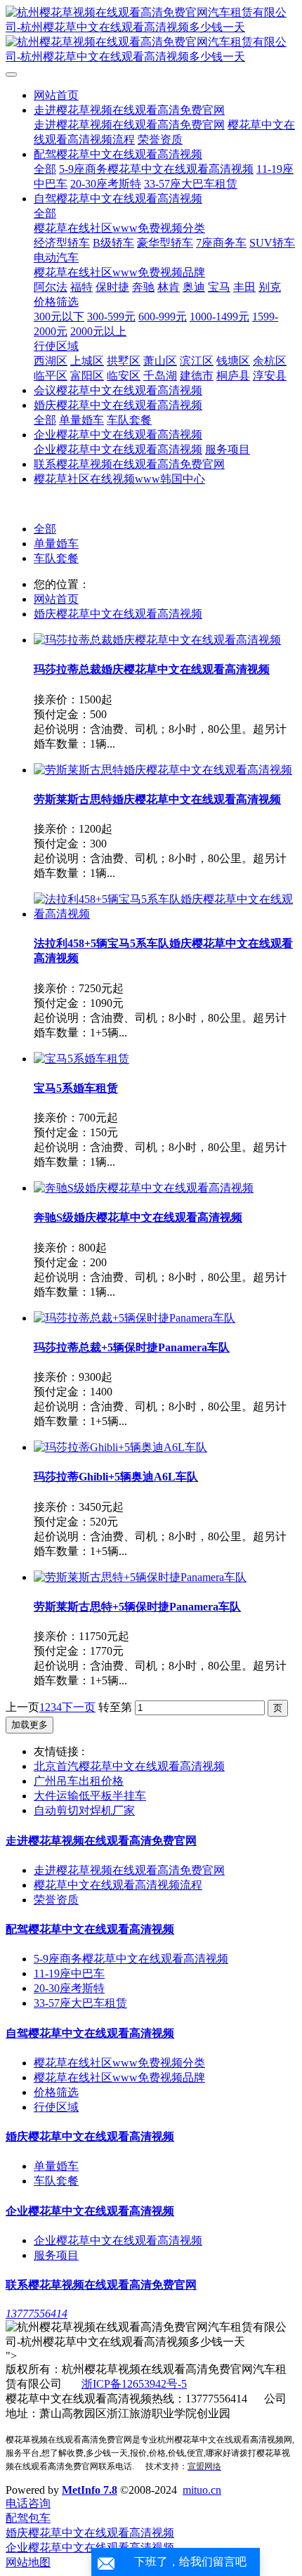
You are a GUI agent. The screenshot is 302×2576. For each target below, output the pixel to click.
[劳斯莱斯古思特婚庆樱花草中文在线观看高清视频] (163, 770)
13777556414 (37, 2314)
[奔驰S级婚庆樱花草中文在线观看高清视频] (144, 1188)
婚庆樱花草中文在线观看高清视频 (118, 614)
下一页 (79, 1707)
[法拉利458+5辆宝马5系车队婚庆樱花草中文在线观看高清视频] (165, 914)
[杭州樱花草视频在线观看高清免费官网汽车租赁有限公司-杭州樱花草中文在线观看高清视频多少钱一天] (151, 35)
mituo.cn (202, 2490)
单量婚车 (56, 544)
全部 (45, 169)
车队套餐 (56, 558)
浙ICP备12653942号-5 (134, 2384)
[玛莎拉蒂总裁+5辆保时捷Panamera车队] (134, 1318)
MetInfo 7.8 (90, 2490)
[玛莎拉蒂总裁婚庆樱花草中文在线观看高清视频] (157, 640)
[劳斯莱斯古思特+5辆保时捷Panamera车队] (140, 1577)
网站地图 (28, 2562)
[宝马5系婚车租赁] (81, 1059)
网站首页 (56, 95)
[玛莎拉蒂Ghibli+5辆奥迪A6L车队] (120, 1447)
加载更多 (29, 1725)
